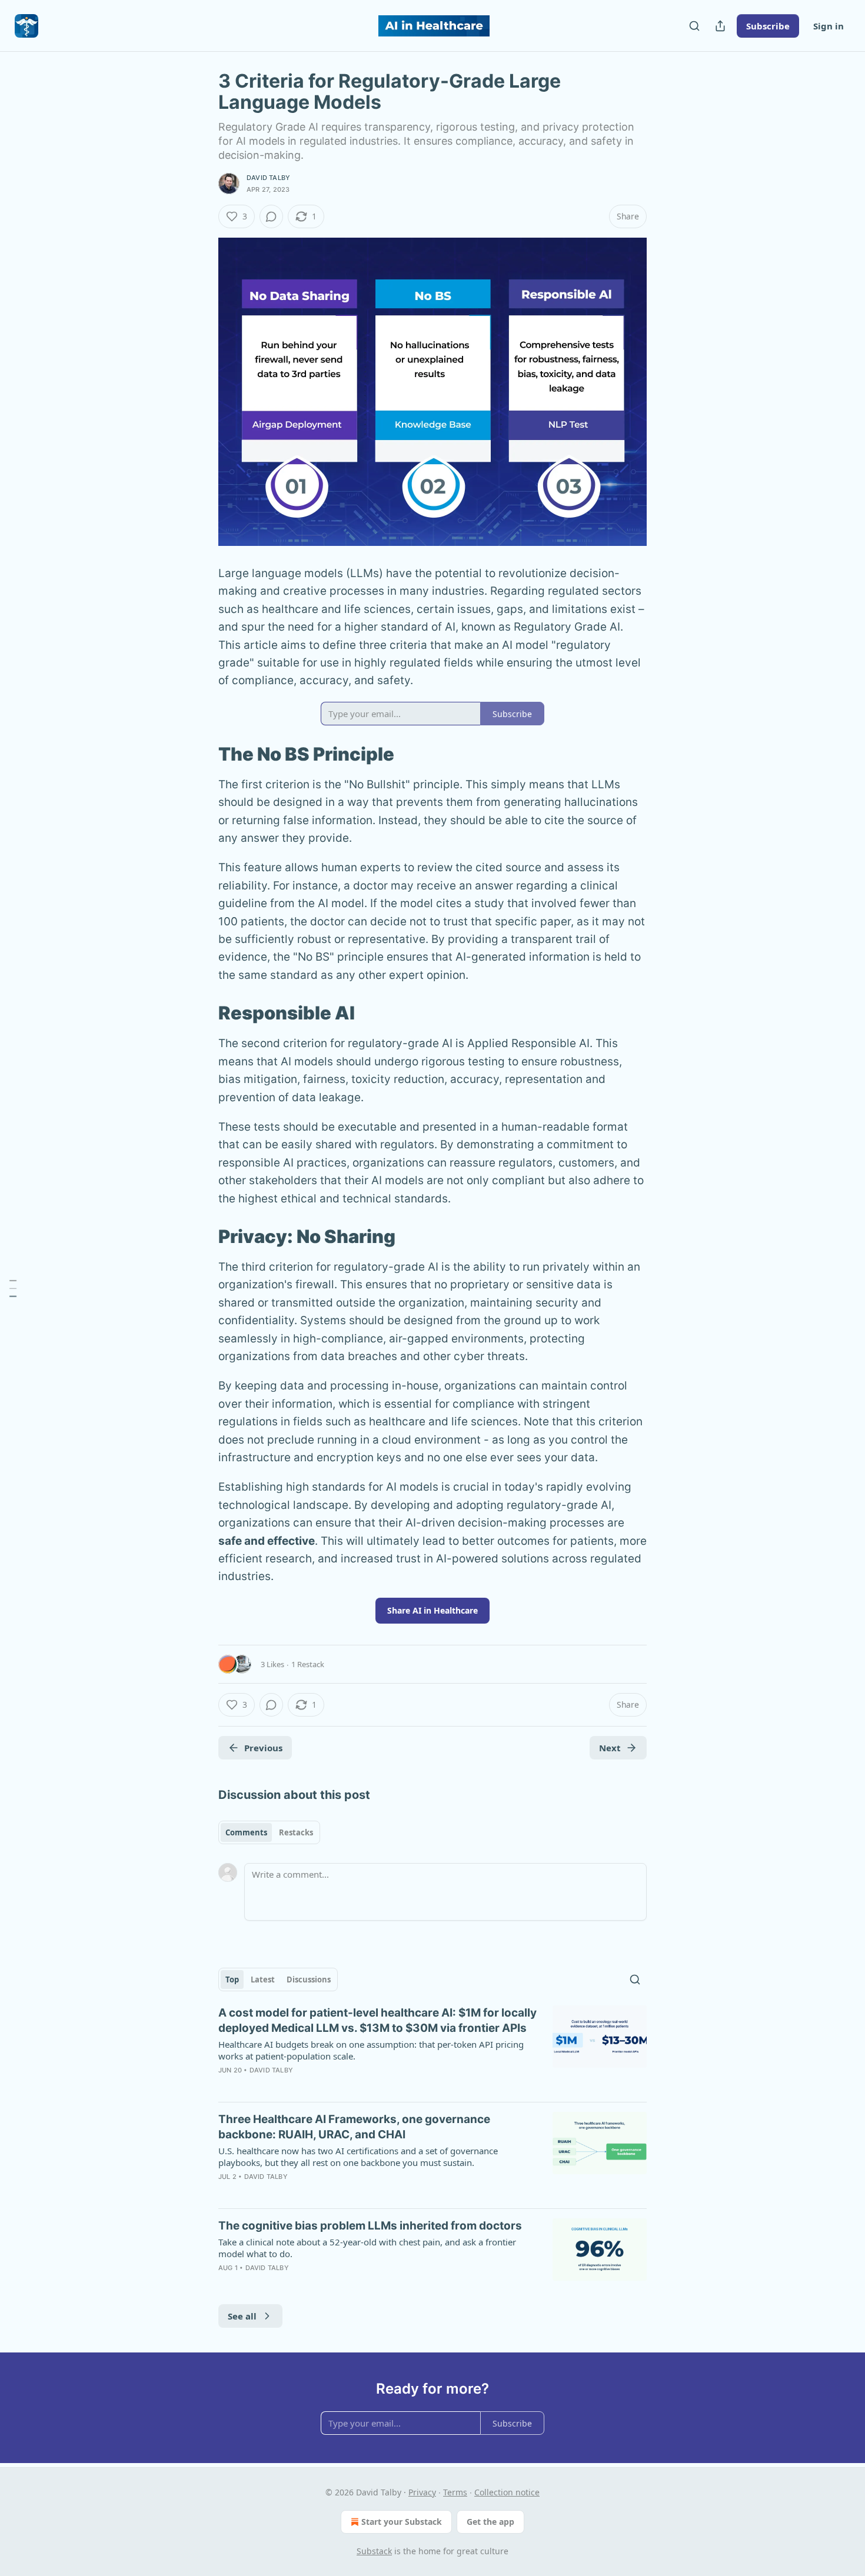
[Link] (202, 754)
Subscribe (768, 26)
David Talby (268, 178)
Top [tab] (232, 1980)
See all (242, 2316)
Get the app (490, 2522)
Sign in (829, 26)
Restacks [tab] (296, 1832)
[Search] (694, 26)
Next (610, 1748)
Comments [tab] (246, 1832)
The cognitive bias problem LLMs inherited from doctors (370, 2226)
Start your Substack (402, 2522)
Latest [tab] (263, 1980)
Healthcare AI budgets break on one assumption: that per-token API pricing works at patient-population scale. (371, 2050)
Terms (455, 2492)
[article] (432, 2049)
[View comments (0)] (271, 216)
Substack (374, 2551)
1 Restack (308, 1664)
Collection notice (507, 2492)
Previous (263, 1748)
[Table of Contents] (13, 1288)
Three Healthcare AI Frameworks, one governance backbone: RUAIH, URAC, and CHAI (354, 2127)
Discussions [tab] (309, 1980)
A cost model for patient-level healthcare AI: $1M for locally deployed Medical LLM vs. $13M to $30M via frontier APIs (377, 2020)
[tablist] (269, 1832)
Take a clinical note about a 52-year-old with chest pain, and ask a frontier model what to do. (367, 2248)
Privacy (422, 2492)
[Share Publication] (720, 26)
